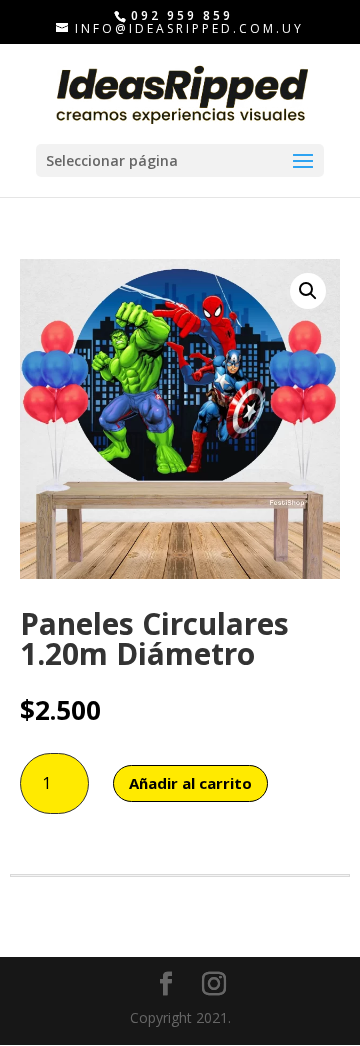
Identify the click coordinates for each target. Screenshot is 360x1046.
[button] (308, 291)
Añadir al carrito (190, 783)
